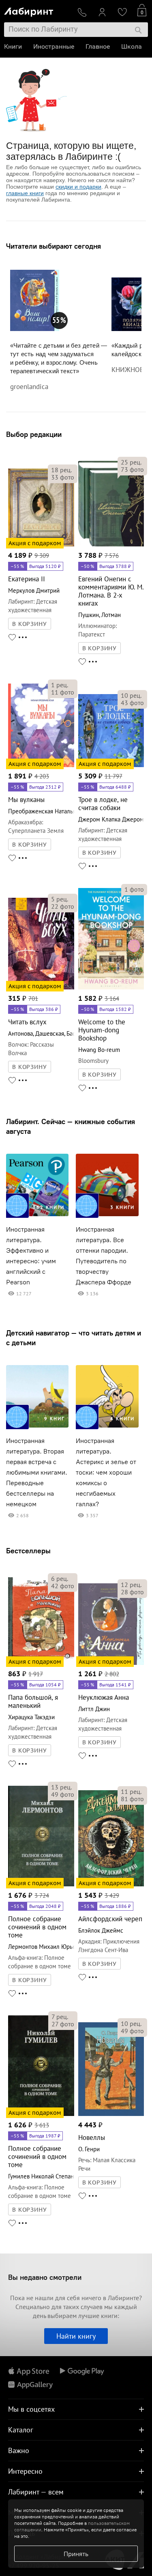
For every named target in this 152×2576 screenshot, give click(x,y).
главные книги (25, 193)
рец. (61, 470)
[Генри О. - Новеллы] (111, 2115)
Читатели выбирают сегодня (54, 246)
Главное (98, 46)
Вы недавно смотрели (45, 2277)
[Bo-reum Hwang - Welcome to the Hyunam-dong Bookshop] (111, 988)
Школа (132, 46)
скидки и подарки (78, 187)
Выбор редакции (34, 434)
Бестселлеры (28, 1551)
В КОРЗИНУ (30, 624)
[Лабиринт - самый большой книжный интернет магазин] (37, 10)
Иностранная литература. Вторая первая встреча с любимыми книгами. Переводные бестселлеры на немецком (37, 1472)
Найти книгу (76, 2336)
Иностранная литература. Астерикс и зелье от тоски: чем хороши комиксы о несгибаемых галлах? (106, 1472)
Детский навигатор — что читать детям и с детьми (74, 1338)
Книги (13, 46)
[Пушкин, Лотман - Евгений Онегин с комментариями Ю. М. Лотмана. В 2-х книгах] (111, 545)
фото (63, 477)
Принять (76, 2554)
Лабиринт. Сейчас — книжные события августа (71, 1126)
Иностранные (54, 46)
